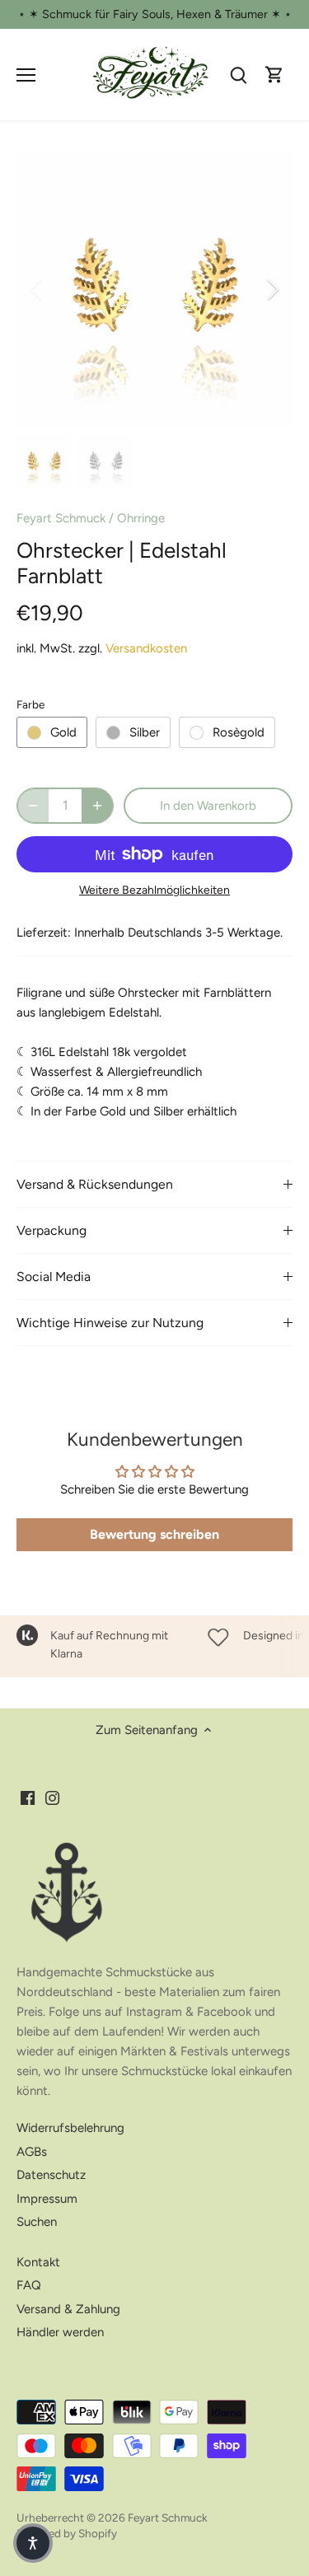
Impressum (47, 2199)
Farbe (30, 704)
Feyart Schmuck (61, 518)
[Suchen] (238, 75)
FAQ (29, 2285)
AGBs (32, 2152)
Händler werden (60, 2332)
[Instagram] (52, 1797)
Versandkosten (146, 648)
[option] (154, 290)
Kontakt (38, 2262)
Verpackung (51, 1230)
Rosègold (239, 732)
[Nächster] (272, 289)
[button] (33, 2543)
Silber (145, 732)
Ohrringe (141, 518)
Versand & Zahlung (68, 2309)
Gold (63, 732)
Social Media (54, 1276)
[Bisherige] (37, 289)
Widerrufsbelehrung (70, 2128)
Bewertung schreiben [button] (154, 1534)
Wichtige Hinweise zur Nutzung (110, 1323)
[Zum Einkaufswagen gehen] (274, 75)
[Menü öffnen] (26, 75)
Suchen (37, 2222)
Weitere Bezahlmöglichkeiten (154, 890)
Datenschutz (51, 2175)
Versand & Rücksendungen (95, 1184)
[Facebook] (28, 1797)
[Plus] (97, 806)
